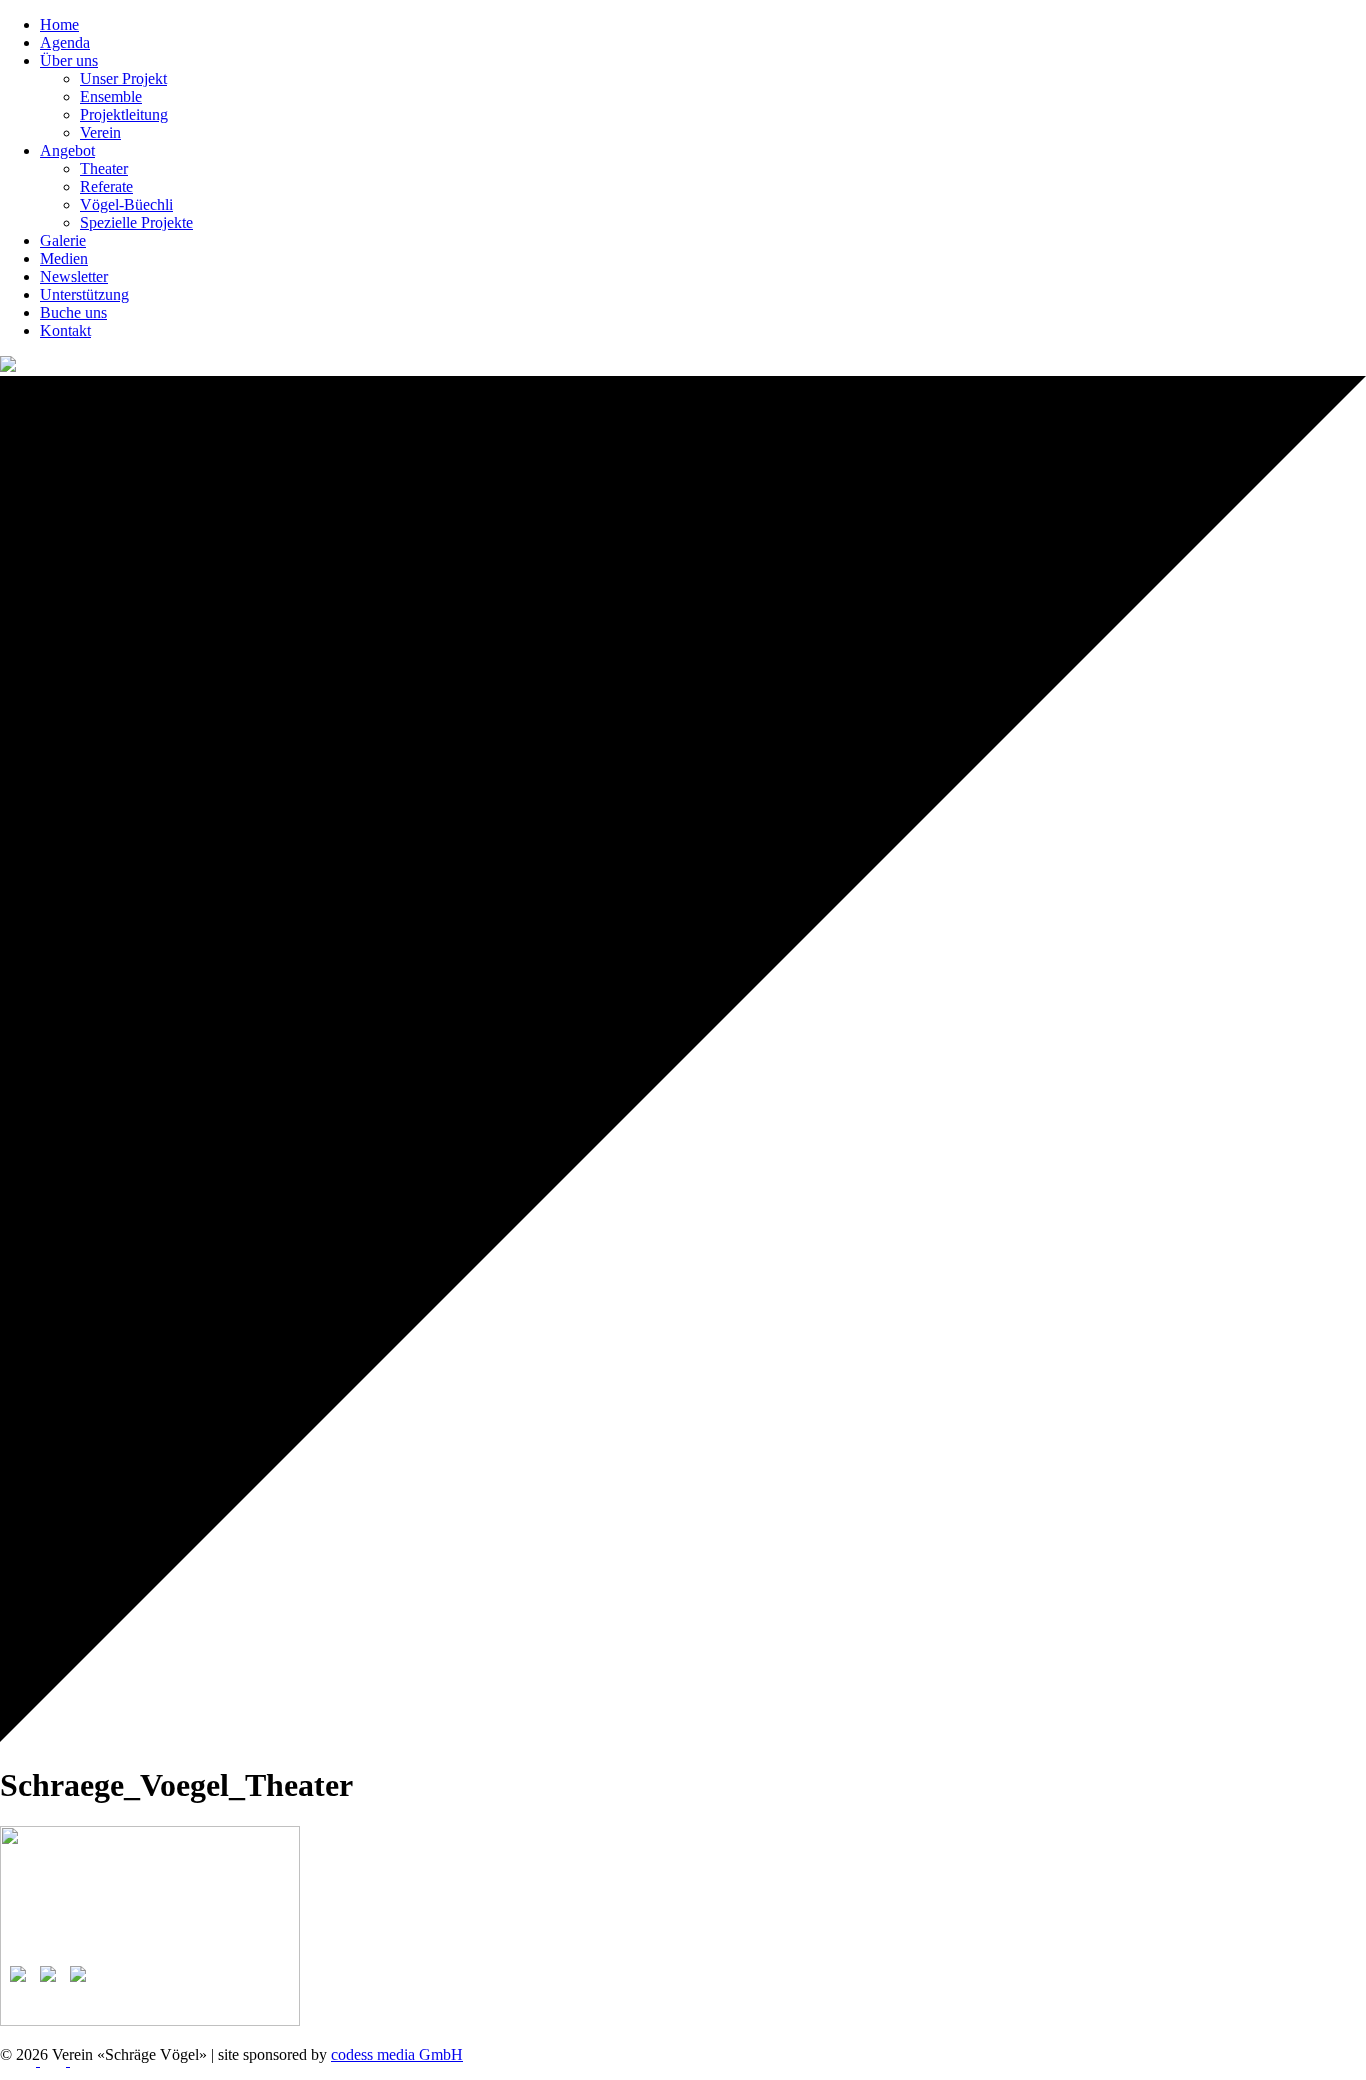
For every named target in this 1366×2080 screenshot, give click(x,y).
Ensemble (111, 96)
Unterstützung (84, 294)
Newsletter (74, 276)
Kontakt (65, 330)
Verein (100, 132)
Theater (104, 168)
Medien (64, 258)
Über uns (69, 60)
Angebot (67, 150)
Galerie (63, 240)
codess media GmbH (397, 2054)
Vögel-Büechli (126, 204)
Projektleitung (124, 114)
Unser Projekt (123, 78)
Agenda (65, 42)
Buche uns (73, 312)
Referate (106, 186)
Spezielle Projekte (136, 222)
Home (59, 24)
